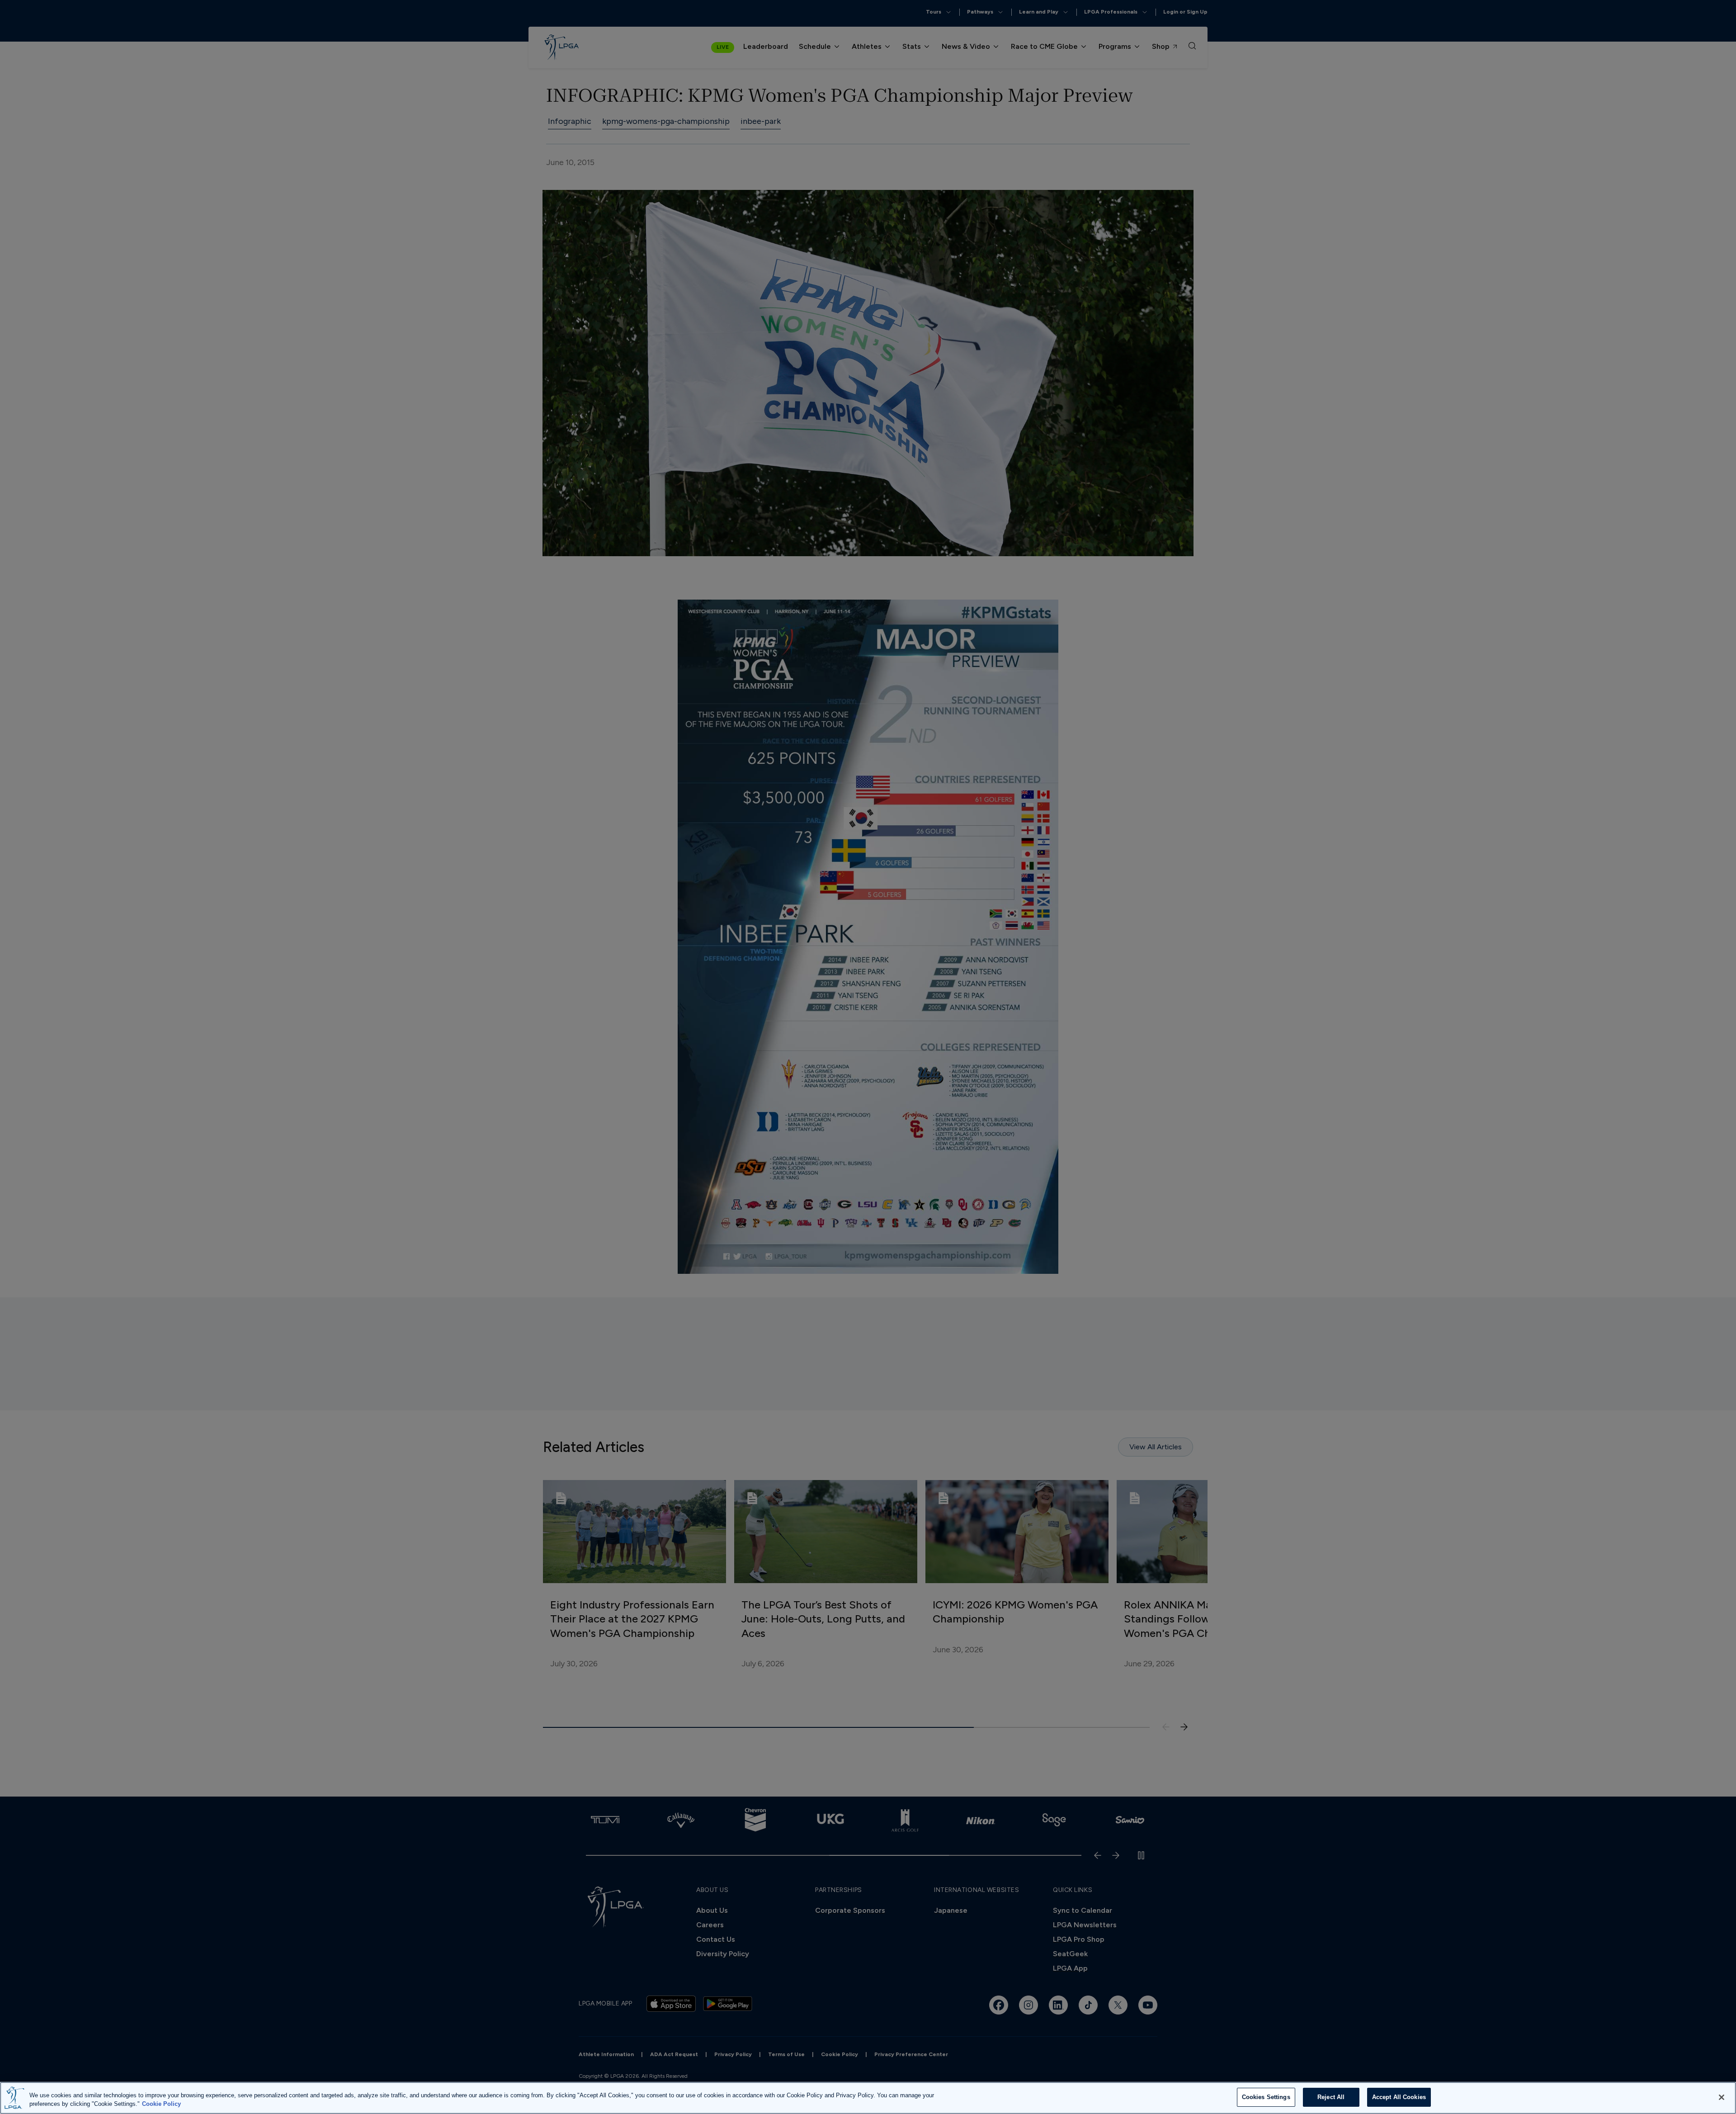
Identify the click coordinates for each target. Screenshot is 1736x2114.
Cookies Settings (1266, 2097)
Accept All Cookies (1399, 2097)
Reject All (1331, 2097)
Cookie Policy (161, 2104)
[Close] (1722, 2097)
